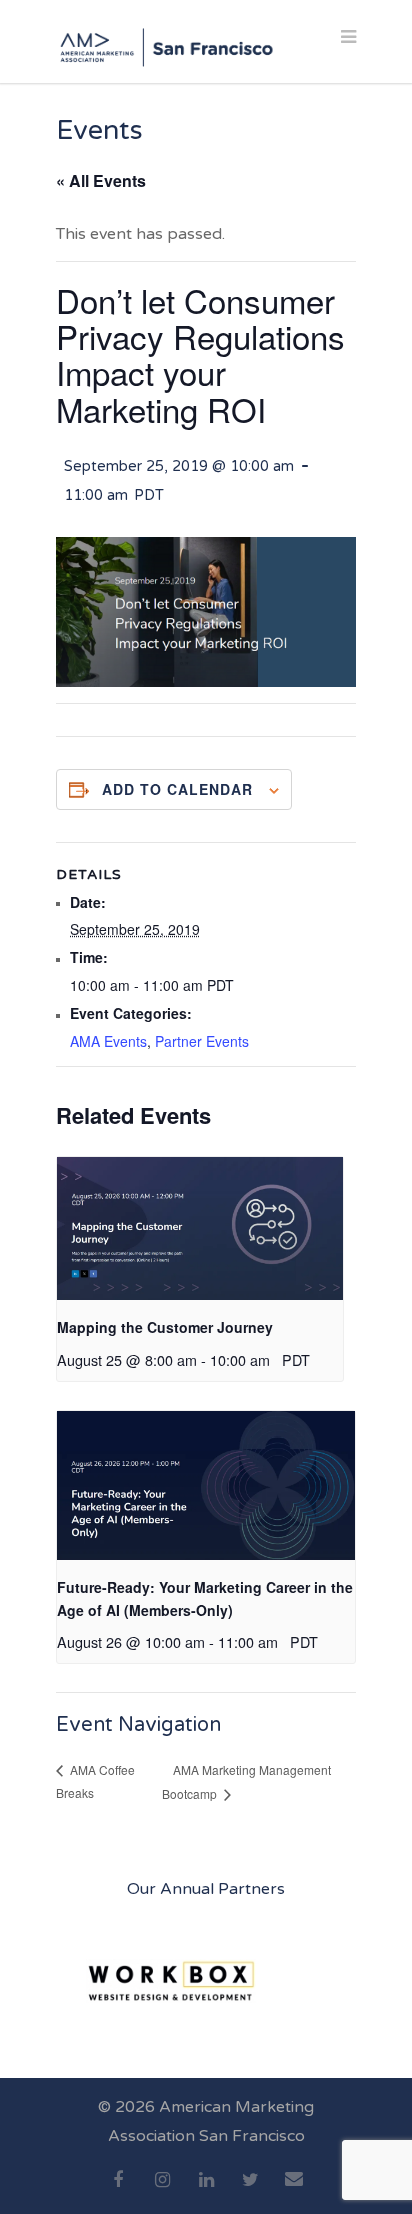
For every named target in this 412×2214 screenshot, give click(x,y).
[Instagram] (162, 2191)
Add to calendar (177, 789)
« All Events (101, 180)
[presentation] (200, 1228)
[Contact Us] (294, 2190)
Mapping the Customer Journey (165, 1327)
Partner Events (202, 1041)
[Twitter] (250, 2191)
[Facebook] (118, 2191)
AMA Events (108, 1041)
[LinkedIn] (206, 2191)
